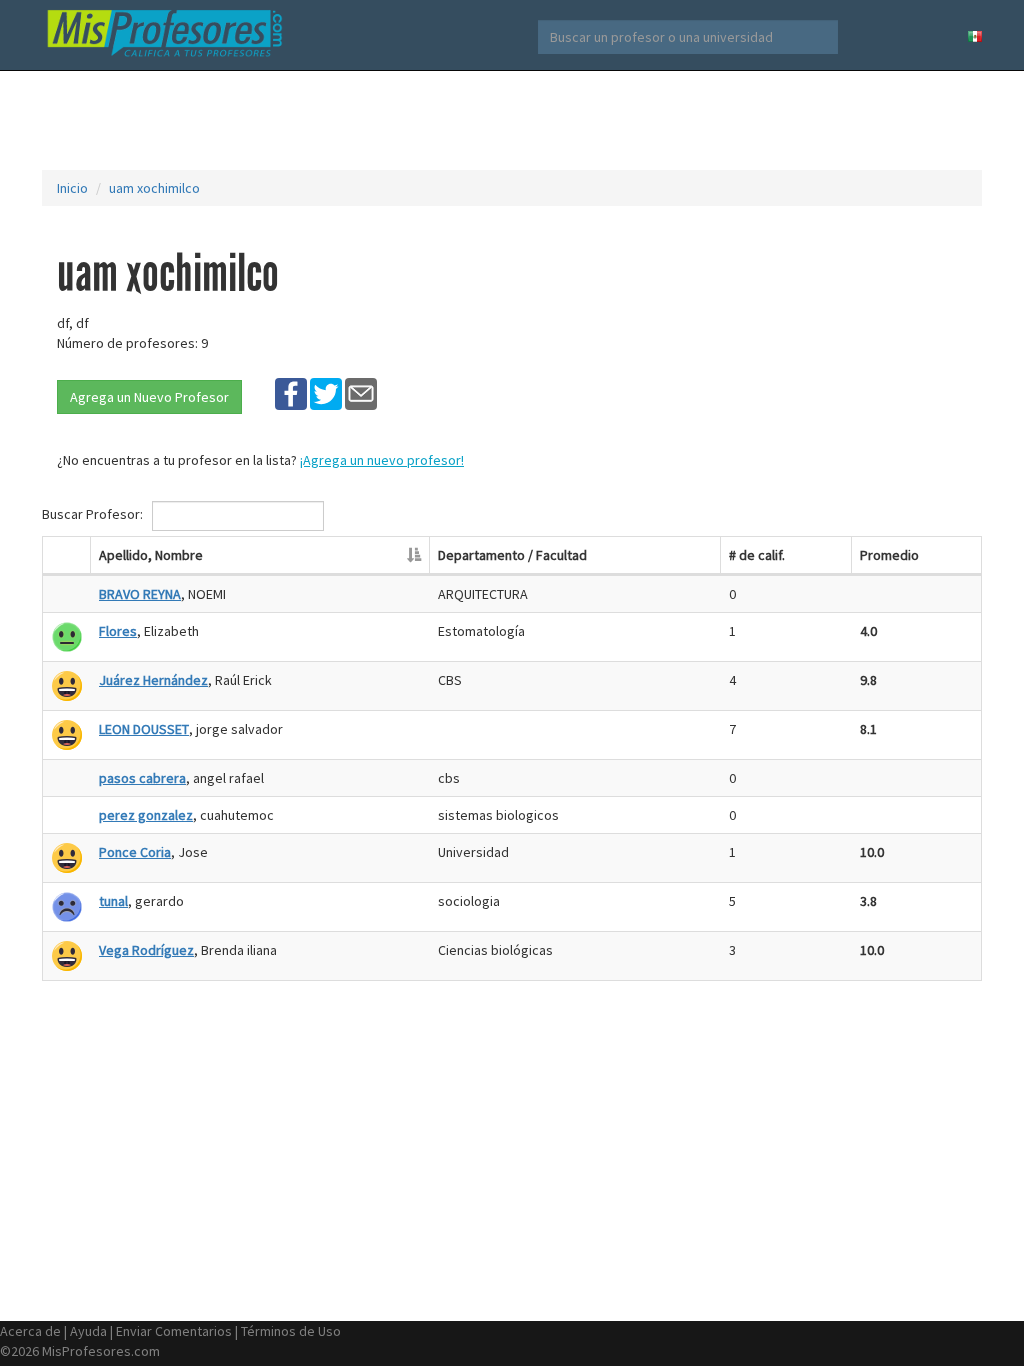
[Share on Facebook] (291, 393)
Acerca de (30, 1331)
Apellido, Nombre (151, 555)
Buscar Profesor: (94, 514)
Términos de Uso (291, 1331)
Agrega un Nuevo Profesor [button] (149, 397)
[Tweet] (326, 393)
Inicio (72, 188)
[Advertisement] (512, 120)
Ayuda (88, 1331)
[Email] (361, 393)
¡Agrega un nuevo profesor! (382, 460)
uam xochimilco (154, 188)
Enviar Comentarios (174, 1331)
